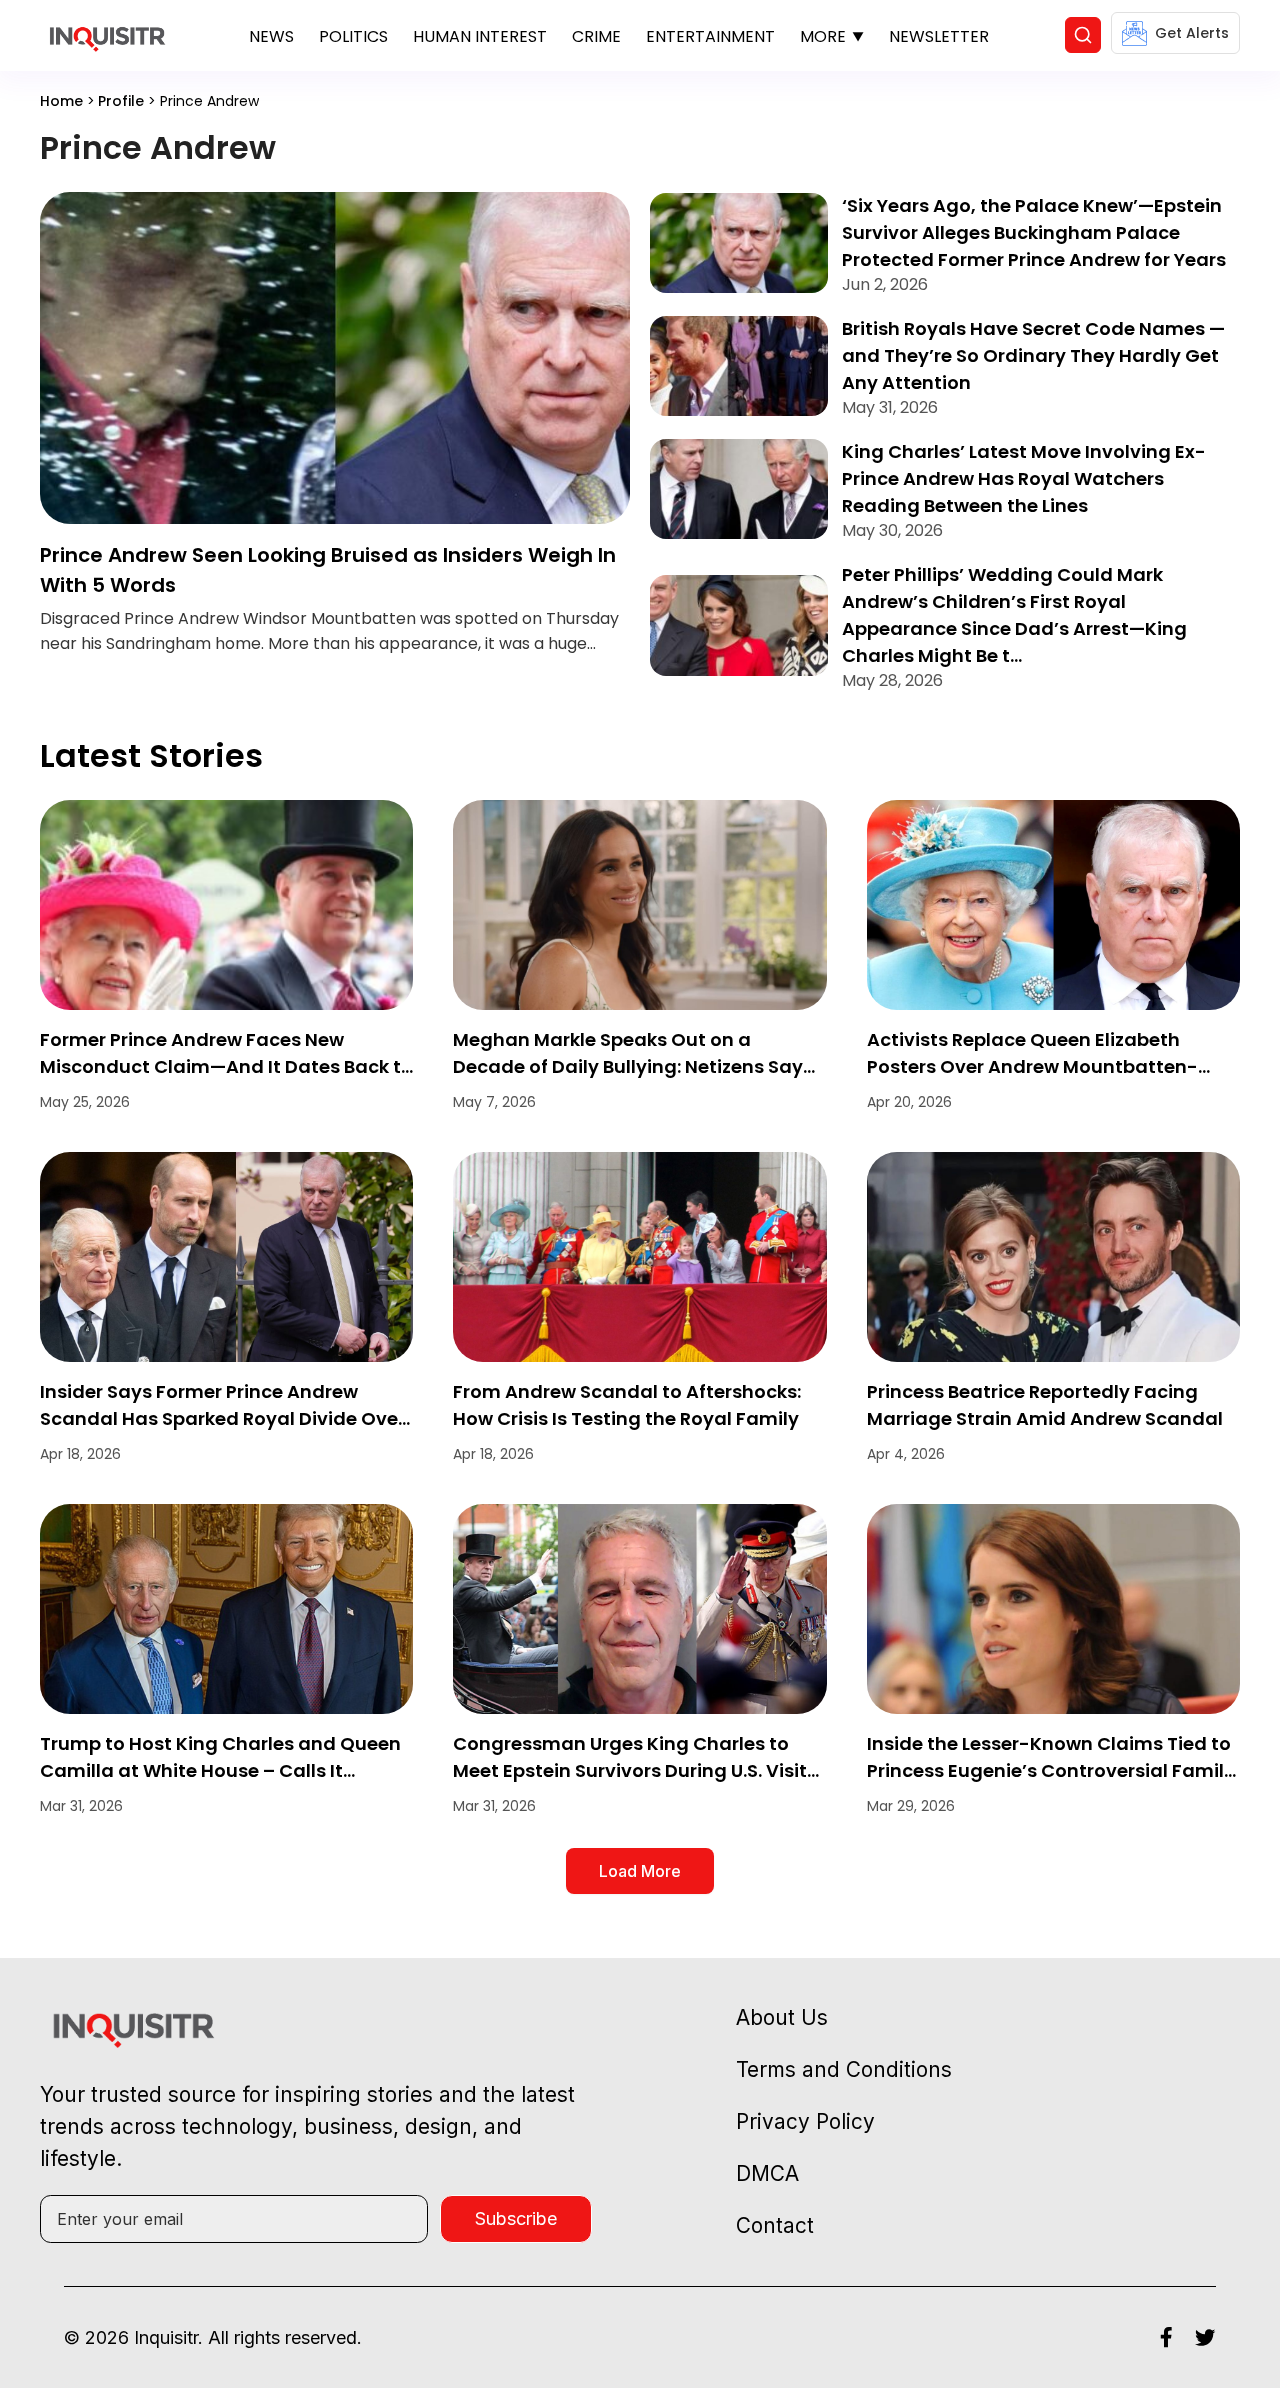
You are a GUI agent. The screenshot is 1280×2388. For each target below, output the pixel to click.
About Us (782, 2017)
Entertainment (710, 36)
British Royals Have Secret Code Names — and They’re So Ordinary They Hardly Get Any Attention (1033, 355)
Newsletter (939, 36)
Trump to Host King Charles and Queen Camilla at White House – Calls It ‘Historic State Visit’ (220, 1770)
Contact (775, 2225)
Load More (640, 1871)
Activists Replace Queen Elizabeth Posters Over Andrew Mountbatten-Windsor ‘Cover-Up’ (1032, 1066)
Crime (596, 36)
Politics (353, 36)
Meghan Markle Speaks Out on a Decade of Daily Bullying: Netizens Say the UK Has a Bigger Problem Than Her (628, 1066)
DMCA (767, 2173)
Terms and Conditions (844, 2069)
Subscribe (516, 2218)
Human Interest (480, 36)
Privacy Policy (805, 2121)
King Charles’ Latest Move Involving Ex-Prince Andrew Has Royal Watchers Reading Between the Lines (1024, 478)
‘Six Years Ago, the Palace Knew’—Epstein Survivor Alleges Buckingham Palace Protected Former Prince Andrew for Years (1034, 232)
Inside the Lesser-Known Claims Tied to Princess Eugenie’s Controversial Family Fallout (1051, 1770)
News (271, 36)
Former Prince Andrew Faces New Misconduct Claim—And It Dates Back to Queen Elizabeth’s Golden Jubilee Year (226, 1066)
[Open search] (1083, 35)
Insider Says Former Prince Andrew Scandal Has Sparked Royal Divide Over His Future (222, 1418)
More (823, 36)
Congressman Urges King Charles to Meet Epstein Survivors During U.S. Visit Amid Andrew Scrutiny (630, 1770)
